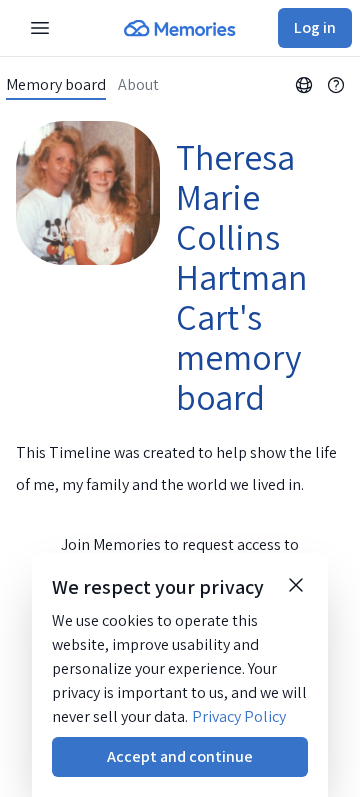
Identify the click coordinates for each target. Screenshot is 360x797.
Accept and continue (180, 756)
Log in (315, 27)
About (138, 85)
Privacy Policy (239, 716)
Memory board (56, 85)
